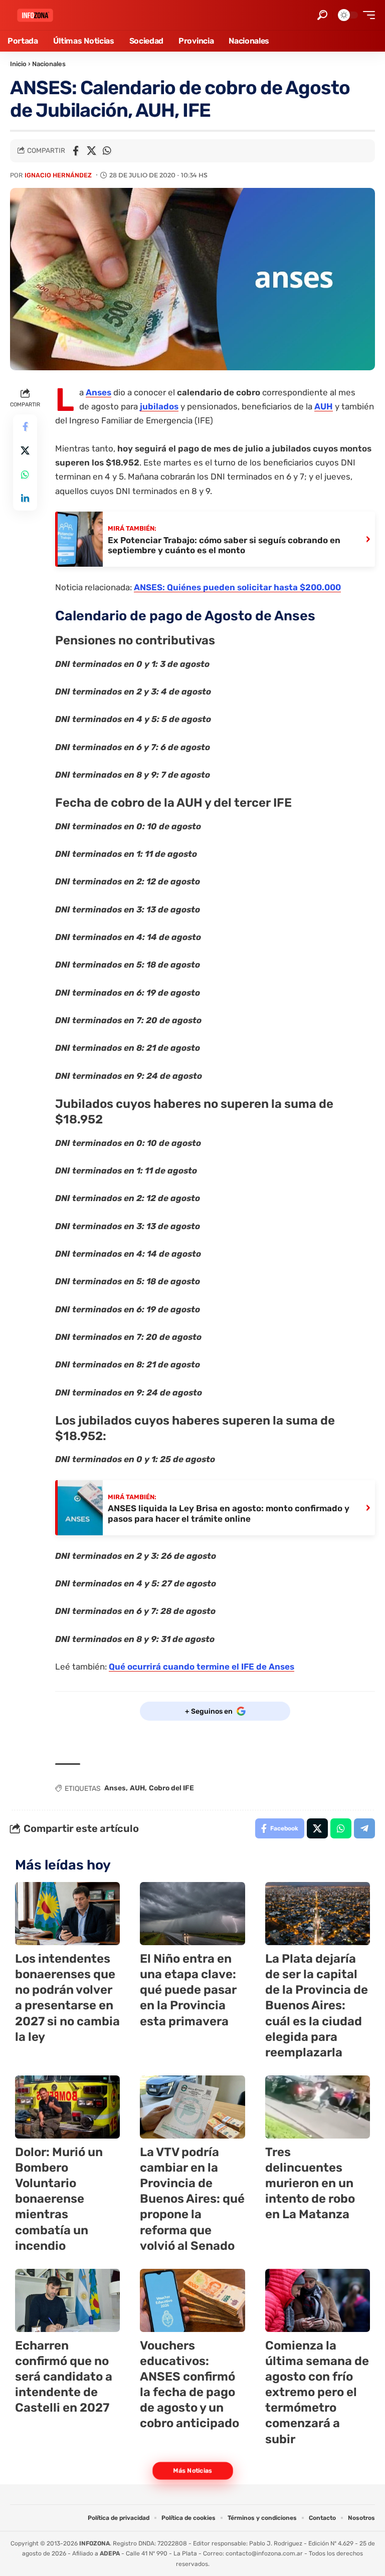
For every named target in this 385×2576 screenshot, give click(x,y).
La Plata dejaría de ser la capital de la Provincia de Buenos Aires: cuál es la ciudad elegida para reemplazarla (317, 2006)
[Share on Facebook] (76, 151)
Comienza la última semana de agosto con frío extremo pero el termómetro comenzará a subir (317, 2392)
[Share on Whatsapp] (107, 151)
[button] (322, 15)
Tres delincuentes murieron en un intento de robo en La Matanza (310, 2183)
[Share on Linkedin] (25, 499)
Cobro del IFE (171, 1788)
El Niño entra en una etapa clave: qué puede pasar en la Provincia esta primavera (188, 1990)
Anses (99, 392)
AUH (324, 406)
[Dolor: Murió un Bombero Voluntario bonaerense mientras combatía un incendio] (67, 2107)
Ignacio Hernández (58, 175)
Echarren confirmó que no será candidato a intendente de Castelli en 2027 (64, 2377)
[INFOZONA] (35, 15)
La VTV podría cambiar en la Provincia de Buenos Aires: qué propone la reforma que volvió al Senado (192, 2199)
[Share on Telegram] (364, 1828)
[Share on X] (91, 151)
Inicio (18, 64)
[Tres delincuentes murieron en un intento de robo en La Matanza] (318, 2107)
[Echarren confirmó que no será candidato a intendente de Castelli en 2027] (67, 2300)
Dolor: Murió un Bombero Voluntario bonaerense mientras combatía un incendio (59, 2199)
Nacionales (49, 64)
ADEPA (110, 2553)
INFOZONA (94, 2543)
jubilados (159, 406)
